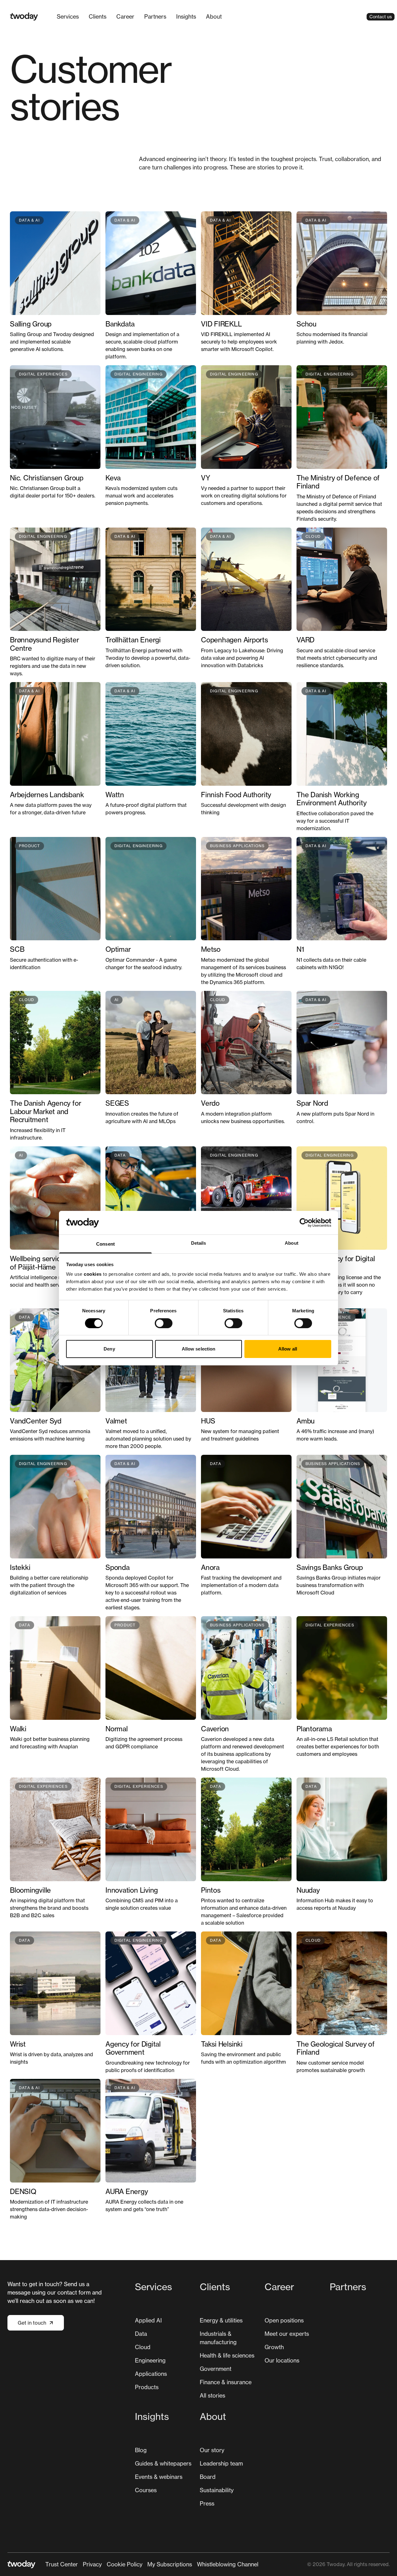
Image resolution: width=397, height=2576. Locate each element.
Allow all (288, 1349)
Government (216, 2369)
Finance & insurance (226, 2382)
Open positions (284, 2320)
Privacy (92, 2564)
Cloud (143, 2347)
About (214, 16)
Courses (146, 2490)
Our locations (282, 2360)
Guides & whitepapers (163, 2463)
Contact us (381, 17)
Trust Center (62, 2564)
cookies (93, 1274)
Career (125, 16)
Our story (212, 2450)
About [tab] (292, 1243)
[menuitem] (68, 17)
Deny (109, 1349)
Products (147, 2387)
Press (207, 2503)
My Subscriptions (170, 2564)
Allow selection (199, 1349)
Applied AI (148, 2320)
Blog (141, 2450)
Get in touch (32, 2323)
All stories (212, 2395)
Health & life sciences (227, 2355)
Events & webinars (159, 2477)
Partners (155, 16)
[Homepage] (24, 17)
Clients (98, 16)
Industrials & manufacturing (218, 2338)
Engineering (150, 2360)
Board (208, 2477)
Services (68, 16)
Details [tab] (199, 1243)
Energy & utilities (221, 2320)
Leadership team (221, 2463)
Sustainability (217, 2490)
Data (141, 2334)
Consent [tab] (105, 1244)
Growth (274, 2347)
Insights (186, 16)
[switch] (164, 1323)
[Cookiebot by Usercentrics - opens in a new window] (304, 1223)
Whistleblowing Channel (228, 2564)
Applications (151, 2374)
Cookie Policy (125, 2564)
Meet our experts (287, 2334)
